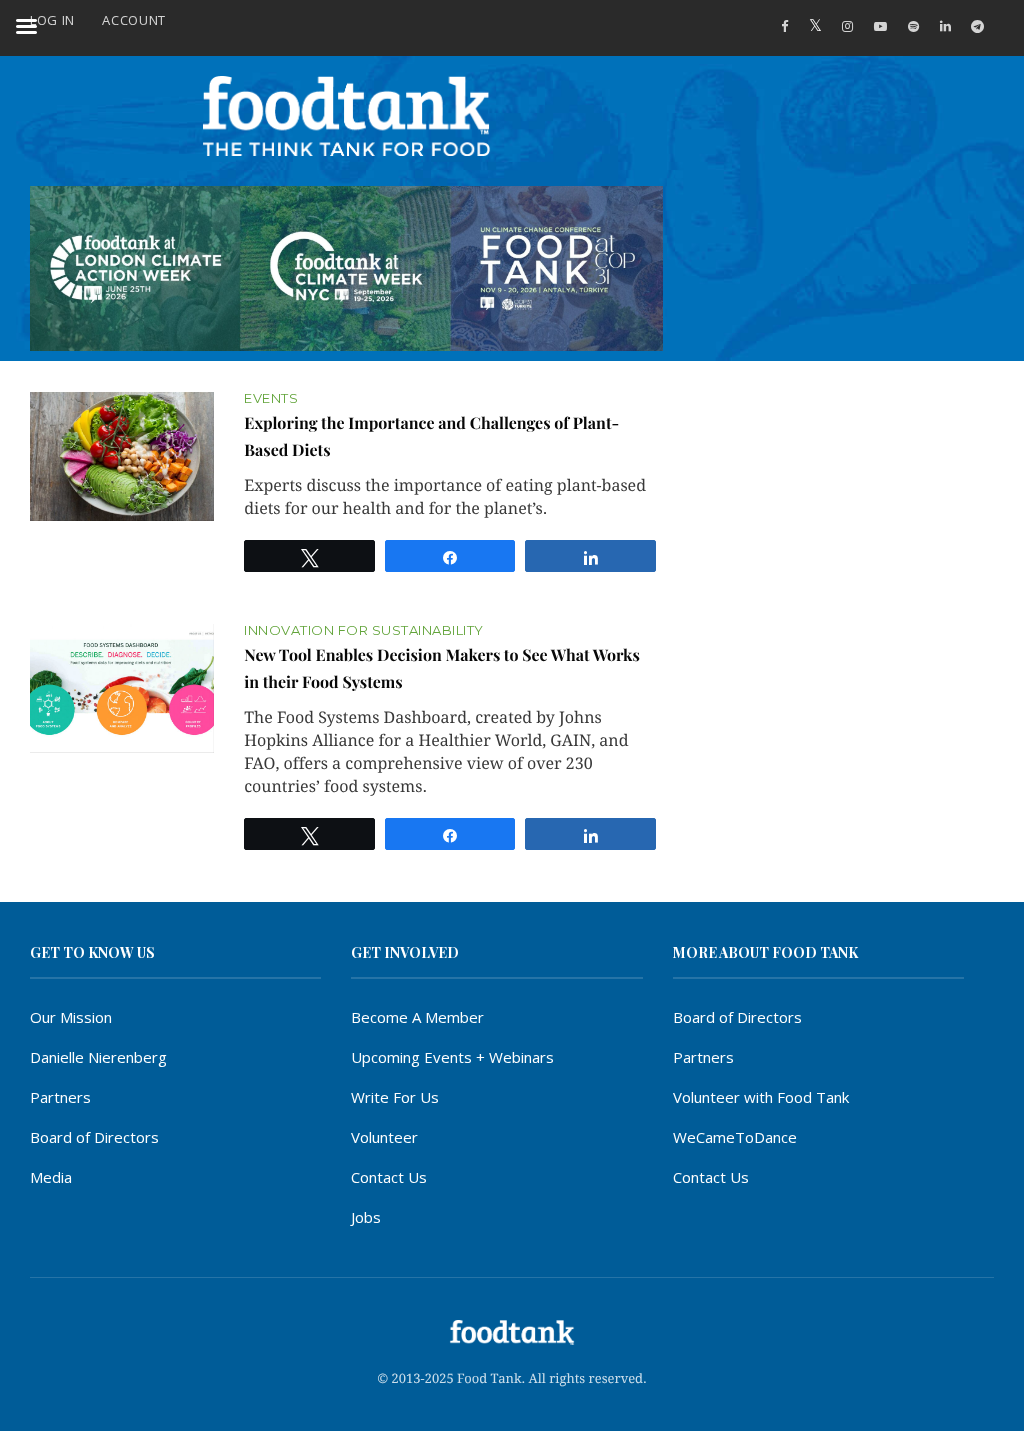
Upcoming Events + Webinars (452, 1057)
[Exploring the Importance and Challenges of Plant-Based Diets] (122, 457)
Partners (60, 1097)
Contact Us (389, 1177)
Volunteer (384, 1137)
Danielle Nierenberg (98, 1057)
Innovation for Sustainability (364, 630)
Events (271, 398)
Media (51, 1177)
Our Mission (71, 1017)
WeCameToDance (735, 1137)
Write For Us (395, 1097)
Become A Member (417, 1017)
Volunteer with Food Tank (761, 1097)
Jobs (366, 1217)
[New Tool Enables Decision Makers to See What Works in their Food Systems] (122, 689)
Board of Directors (94, 1137)
